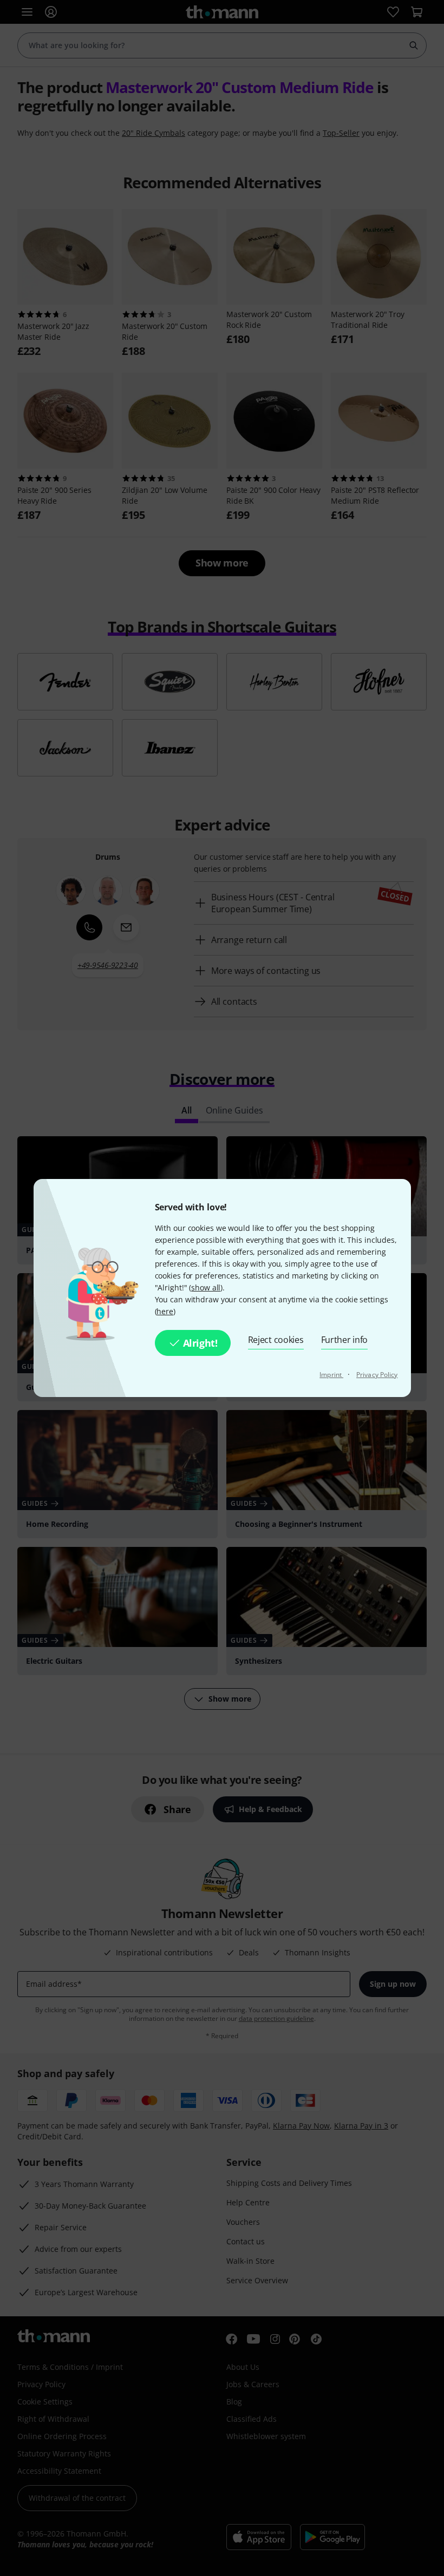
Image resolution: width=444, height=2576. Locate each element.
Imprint (331, 1375)
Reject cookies (276, 1340)
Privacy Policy (377, 1375)
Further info (345, 1340)
